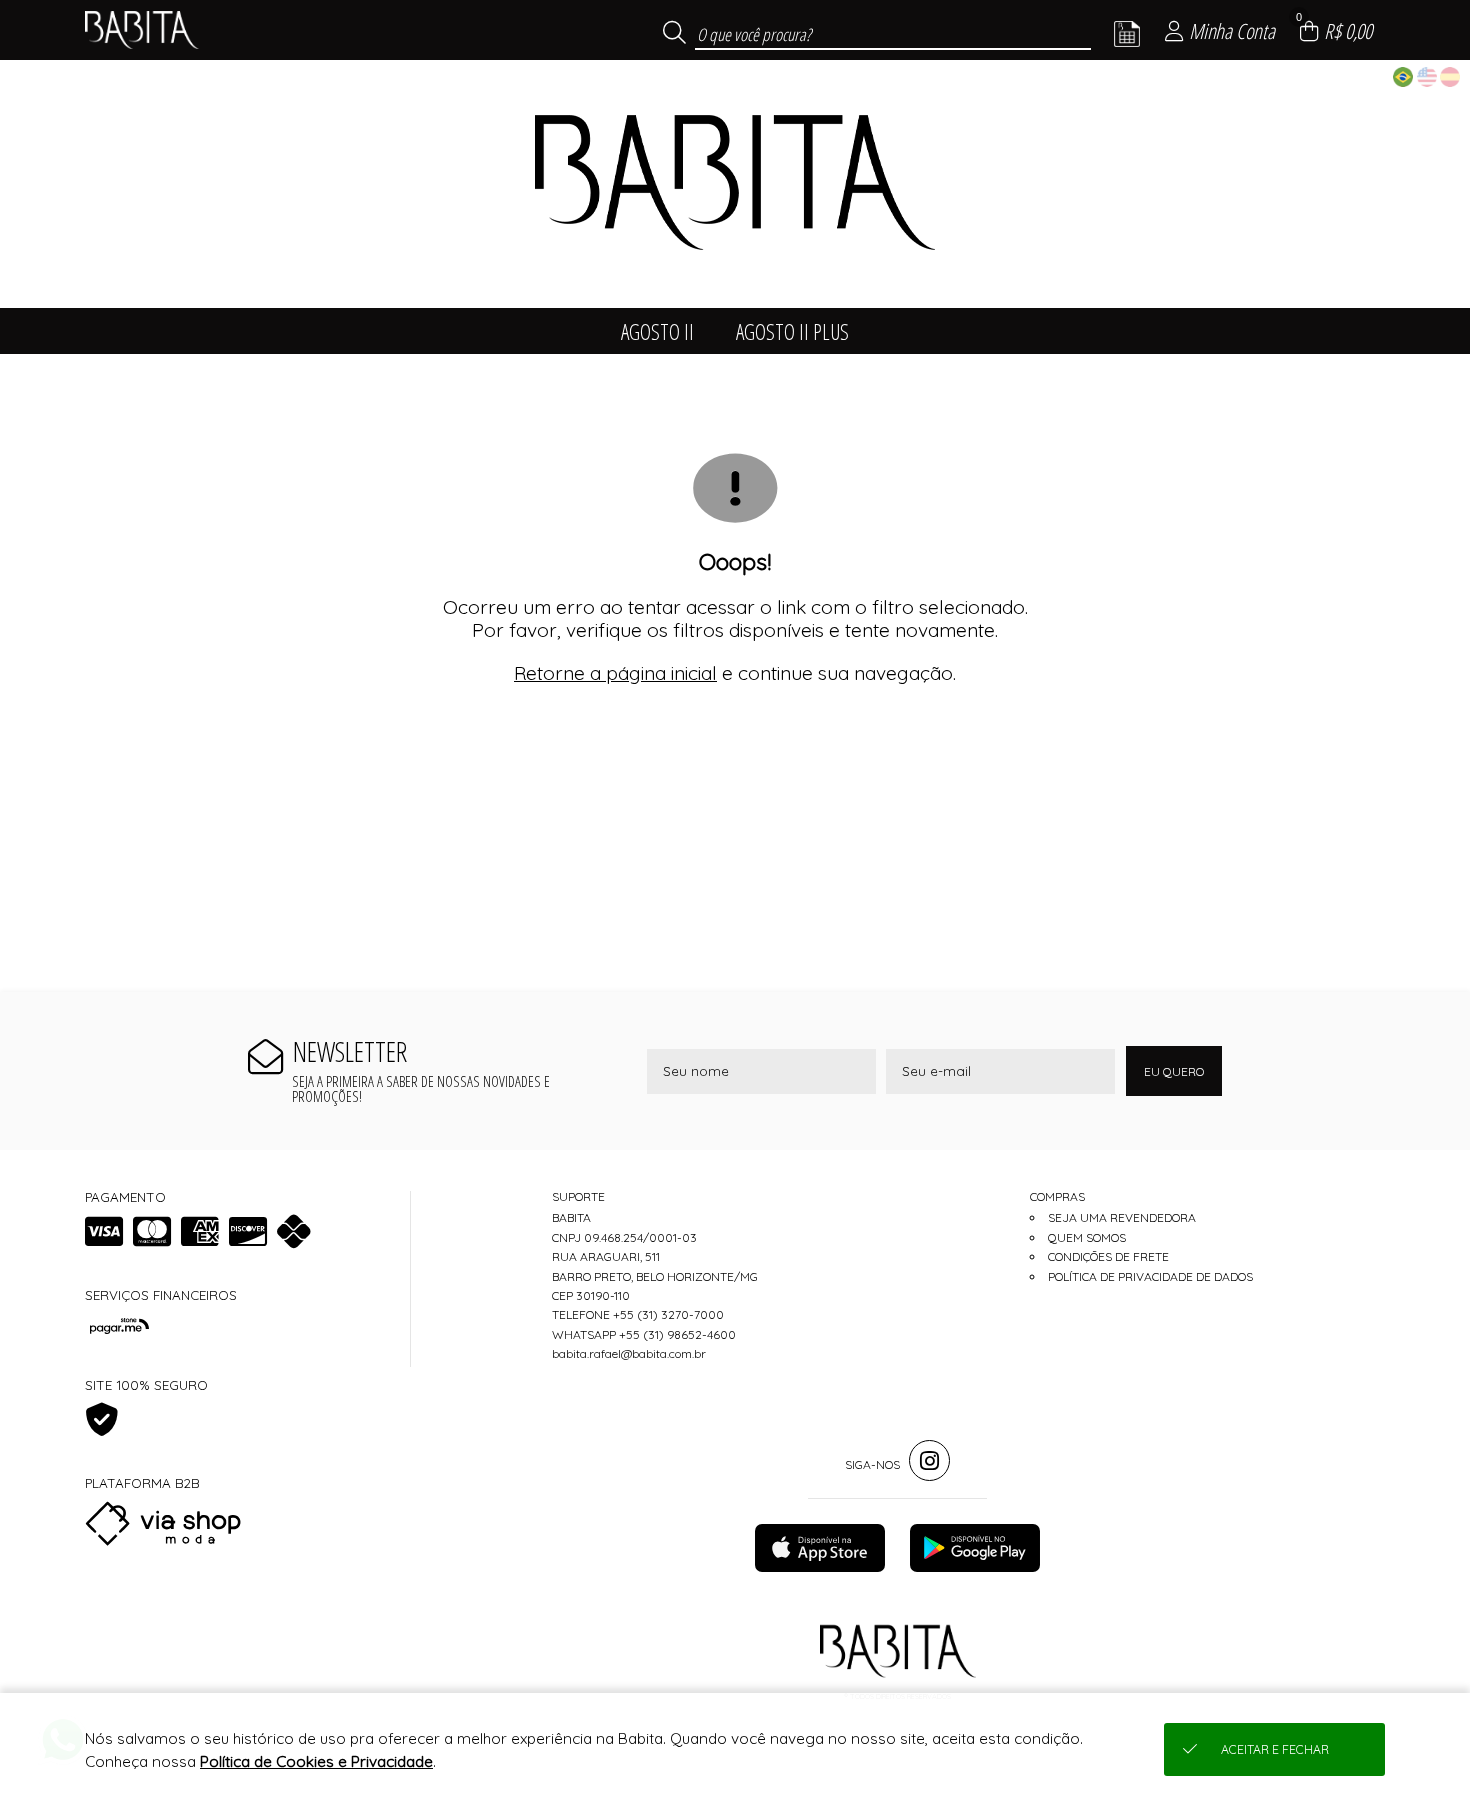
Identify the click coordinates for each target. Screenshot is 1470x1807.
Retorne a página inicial (615, 673)
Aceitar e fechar (1275, 1749)
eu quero (1174, 1071)
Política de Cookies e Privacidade (316, 1761)
